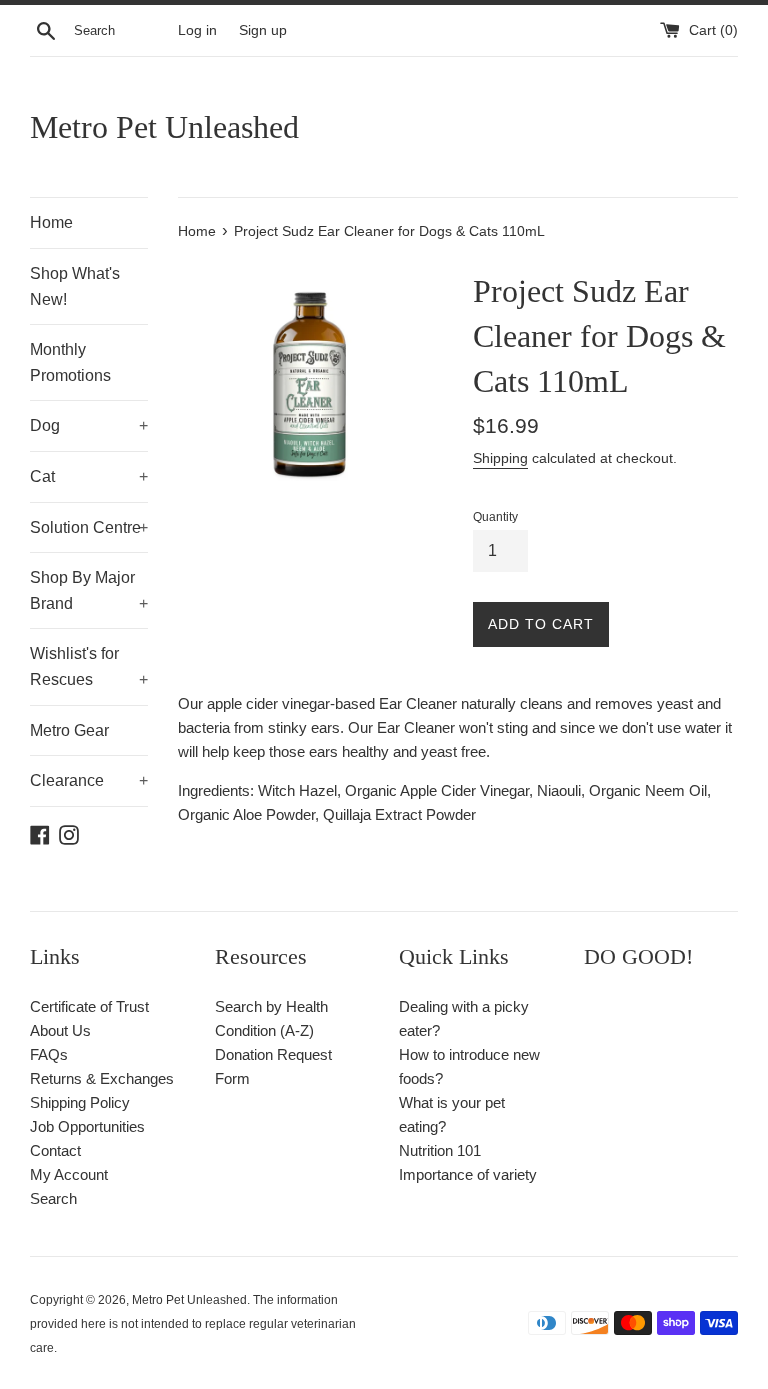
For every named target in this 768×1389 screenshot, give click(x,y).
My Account (69, 1174)
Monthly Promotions (70, 362)
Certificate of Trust (89, 1006)
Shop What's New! (75, 286)
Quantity (495, 517)
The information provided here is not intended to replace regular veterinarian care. (193, 1324)
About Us (60, 1030)
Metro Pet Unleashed (164, 127)
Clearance (89, 780)
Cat (89, 476)
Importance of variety (468, 1174)
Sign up (263, 30)
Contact (55, 1150)
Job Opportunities (87, 1126)
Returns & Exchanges (102, 1078)
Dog (89, 425)
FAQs (49, 1054)
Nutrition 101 (440, 1150)
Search (53, 1198)
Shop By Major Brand (89, 590)
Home (51, 222)
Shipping (500, 458)
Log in (197, 30)
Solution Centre (89, 527)
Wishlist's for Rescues (89, 666)
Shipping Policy (80, 1102)
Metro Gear (69, 730)
